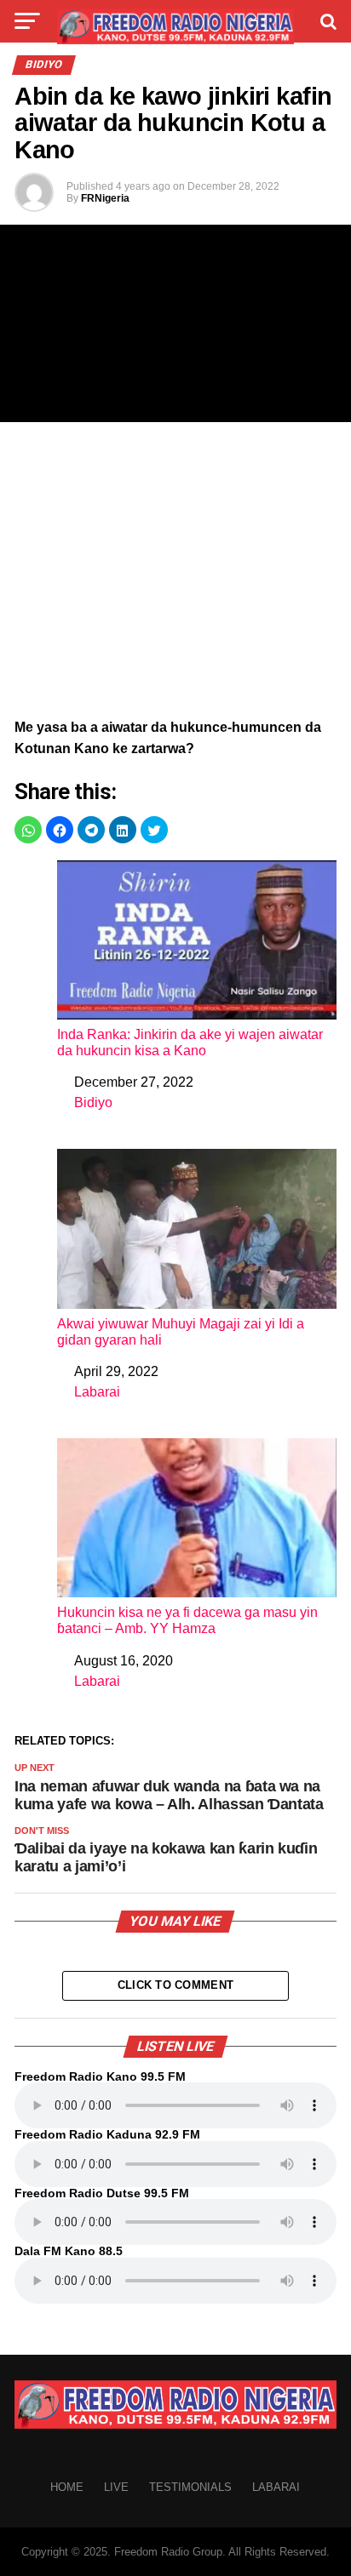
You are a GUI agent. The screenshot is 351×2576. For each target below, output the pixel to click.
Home (67, 2487)
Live (116, 2487)
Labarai (97, 1392)
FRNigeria (105, 198)
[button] (28, 830)
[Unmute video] (175, 323)
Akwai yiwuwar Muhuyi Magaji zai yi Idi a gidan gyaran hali (181, 1332)
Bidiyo (93, 1102)
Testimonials (190, 2487)
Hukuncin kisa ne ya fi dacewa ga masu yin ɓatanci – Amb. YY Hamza (187, 1620)
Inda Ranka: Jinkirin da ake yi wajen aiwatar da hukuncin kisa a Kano (190, 1042)
